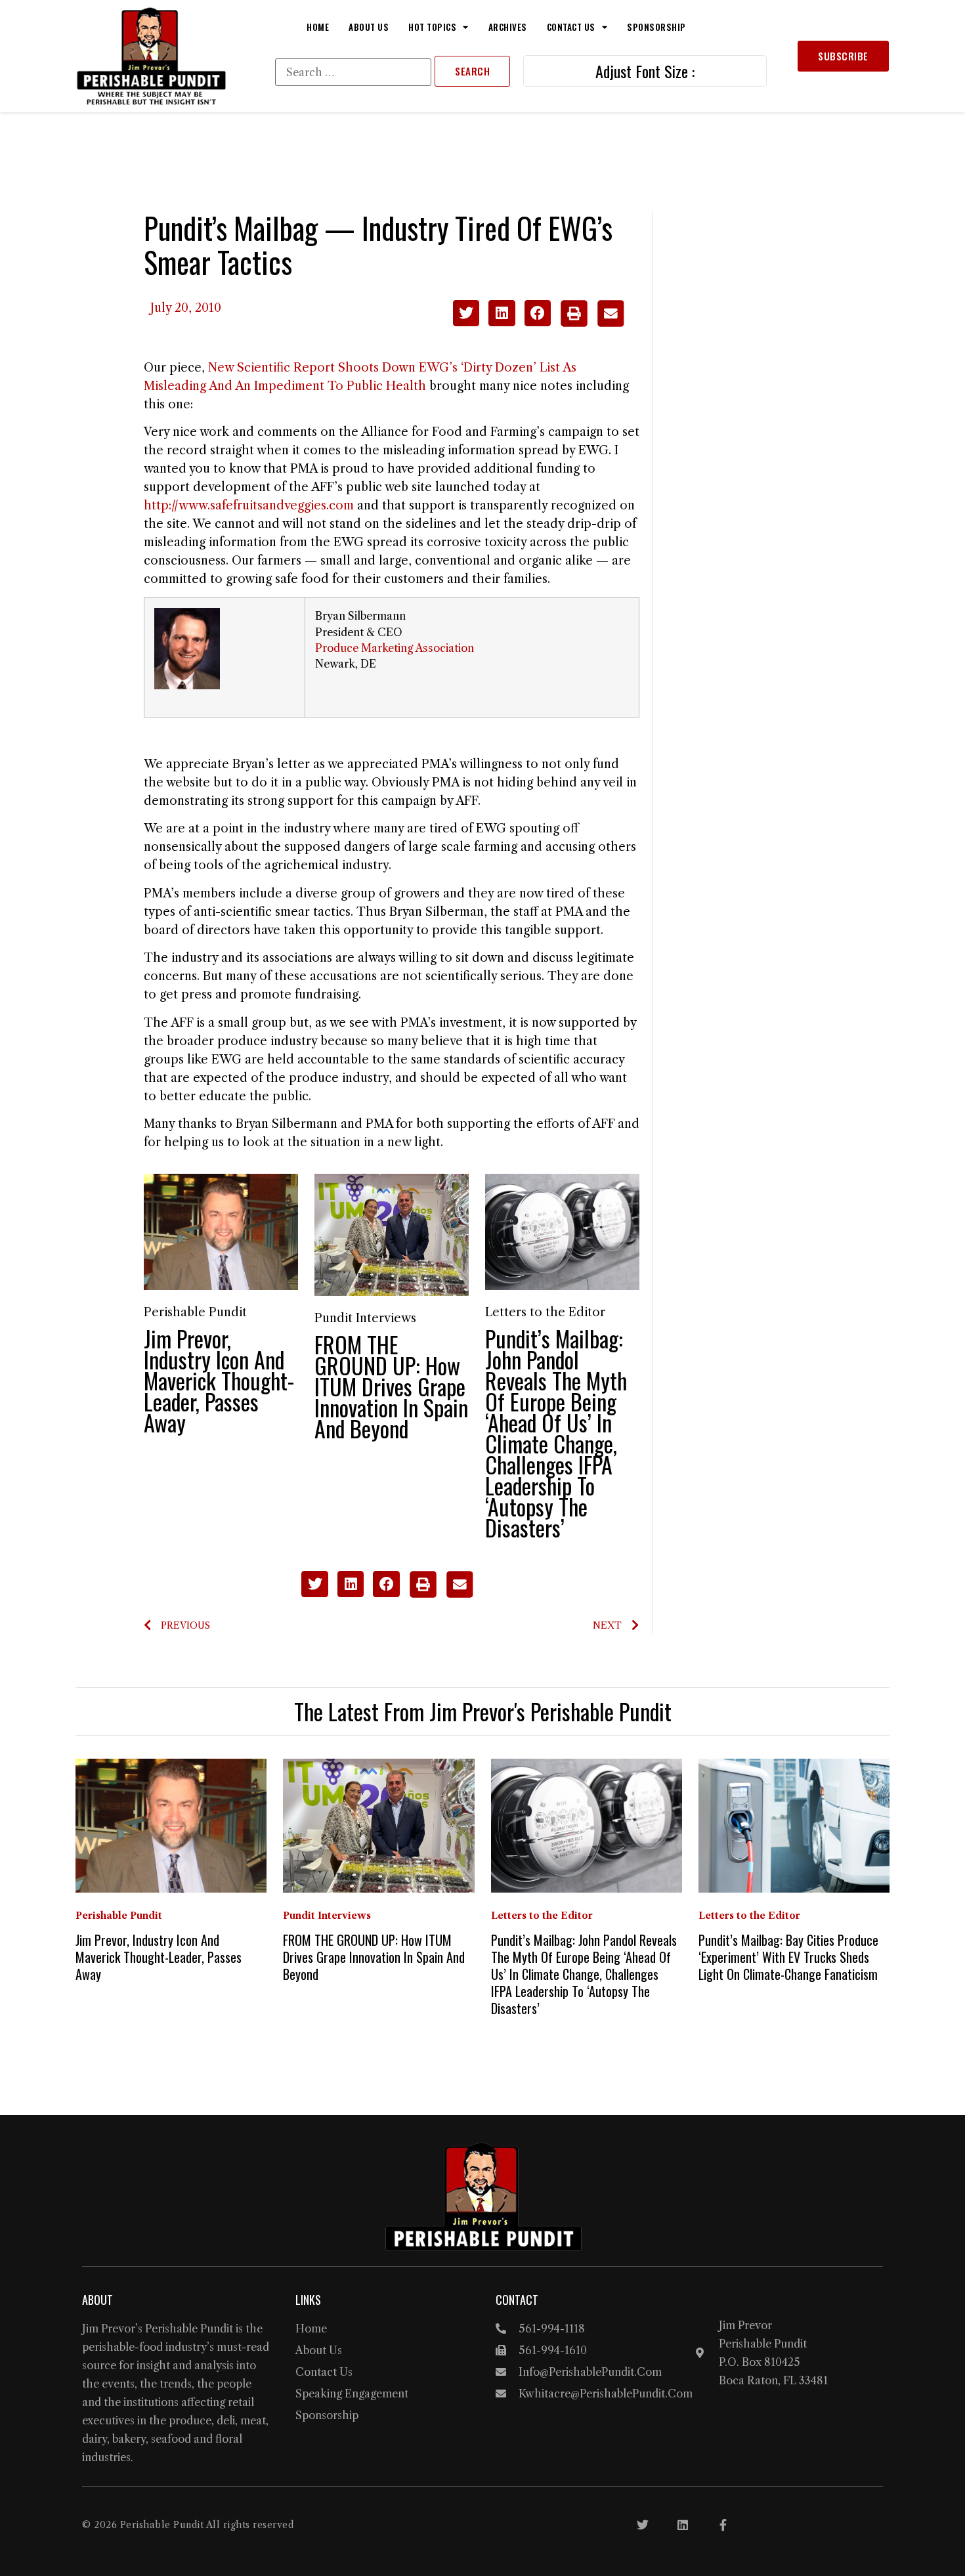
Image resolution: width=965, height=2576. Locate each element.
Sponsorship (656, 27)
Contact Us (571, 27)
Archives (508, 27)
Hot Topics (432, 27)
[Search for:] (353, 72)
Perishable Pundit (195, 1312)
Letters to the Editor (545, 1312)
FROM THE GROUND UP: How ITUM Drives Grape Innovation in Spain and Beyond (391, 1386)
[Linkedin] (683, 2525)
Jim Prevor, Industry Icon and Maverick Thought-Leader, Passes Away (219, 1380)
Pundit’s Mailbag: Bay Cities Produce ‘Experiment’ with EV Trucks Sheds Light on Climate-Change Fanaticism (788, 1957)
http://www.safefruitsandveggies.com (249, 505)
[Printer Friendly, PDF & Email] (592, 323)
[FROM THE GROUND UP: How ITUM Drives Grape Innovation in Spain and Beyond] (392, 1234)
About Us (369, 27)
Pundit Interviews (365, 1318)
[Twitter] (643, 2525)
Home (318, 27)
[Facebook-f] (723, 2525)
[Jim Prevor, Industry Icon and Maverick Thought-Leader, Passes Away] (221, 1231)
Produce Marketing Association (395, 648)
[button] (466, 313)
